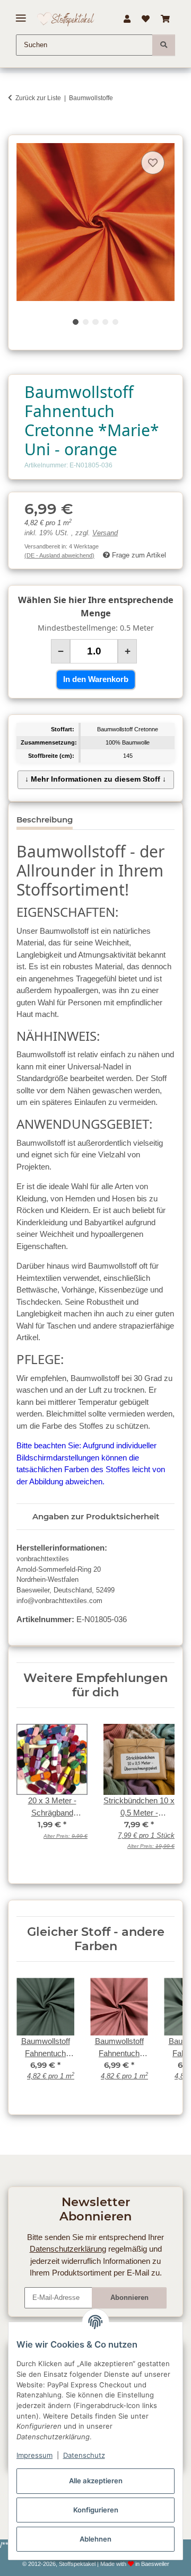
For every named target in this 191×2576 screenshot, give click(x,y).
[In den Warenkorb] (16, 129)
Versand (105, 533)
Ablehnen (95, 2539)
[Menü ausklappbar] (21, 14)
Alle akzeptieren (96, 2481)
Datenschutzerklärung (68, 2249)
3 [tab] (95, 322)
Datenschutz (84, 2455)
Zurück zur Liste (38, 98)
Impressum (34, 2455)
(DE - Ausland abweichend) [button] (59, 555)
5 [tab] (115, 322)
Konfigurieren (96, 2510)
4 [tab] (105, 322)
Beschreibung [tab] (45, 820)
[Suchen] (164, 45)
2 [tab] (86, 322)
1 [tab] (76, 322)
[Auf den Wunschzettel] (153, 163)
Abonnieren (129, 2298)
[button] (127, 19)
